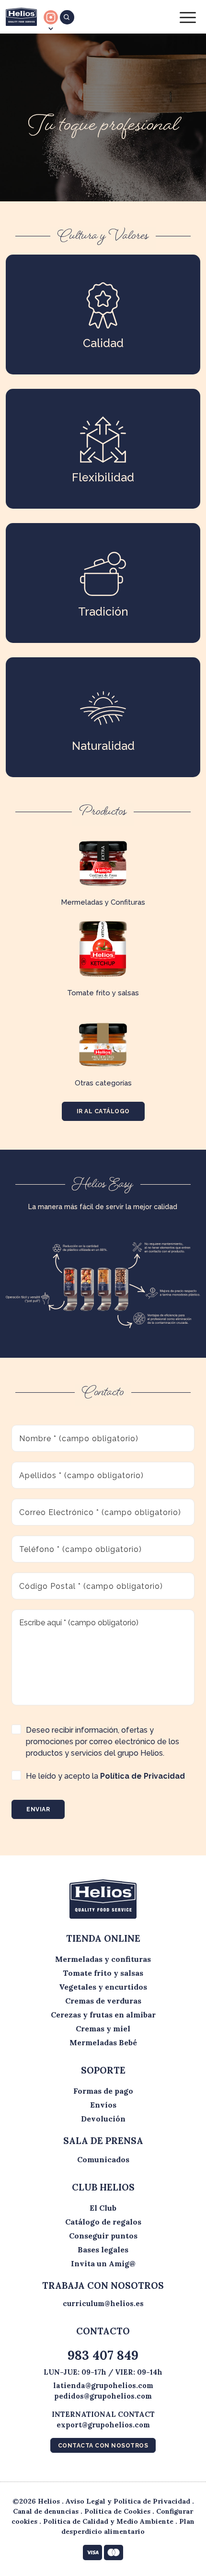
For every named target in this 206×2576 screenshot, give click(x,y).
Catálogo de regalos (103, 2222)
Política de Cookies (117, 2511)
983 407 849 (103, 2355)
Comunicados (103, 2159)
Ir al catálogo (103, 1111)
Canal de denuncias (46, 2511)
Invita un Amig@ (103, 2263)
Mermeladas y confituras (103, 1959)
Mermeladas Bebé (103, 2042)
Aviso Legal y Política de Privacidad (128, 2501)
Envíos (103, 2105)
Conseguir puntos (103, 2236)
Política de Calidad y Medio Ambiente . (111, 2521)
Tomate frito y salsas (103, 1973)
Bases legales (103, 2250)
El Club (103, 2208)
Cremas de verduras (103, 2001)
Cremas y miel (103, 2028)
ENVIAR (38, 1809)
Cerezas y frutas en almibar (103, 2015)
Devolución (103, 2119)
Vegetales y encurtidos (103, 1987)
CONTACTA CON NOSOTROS (103, 2446)
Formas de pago (103, 2091)
